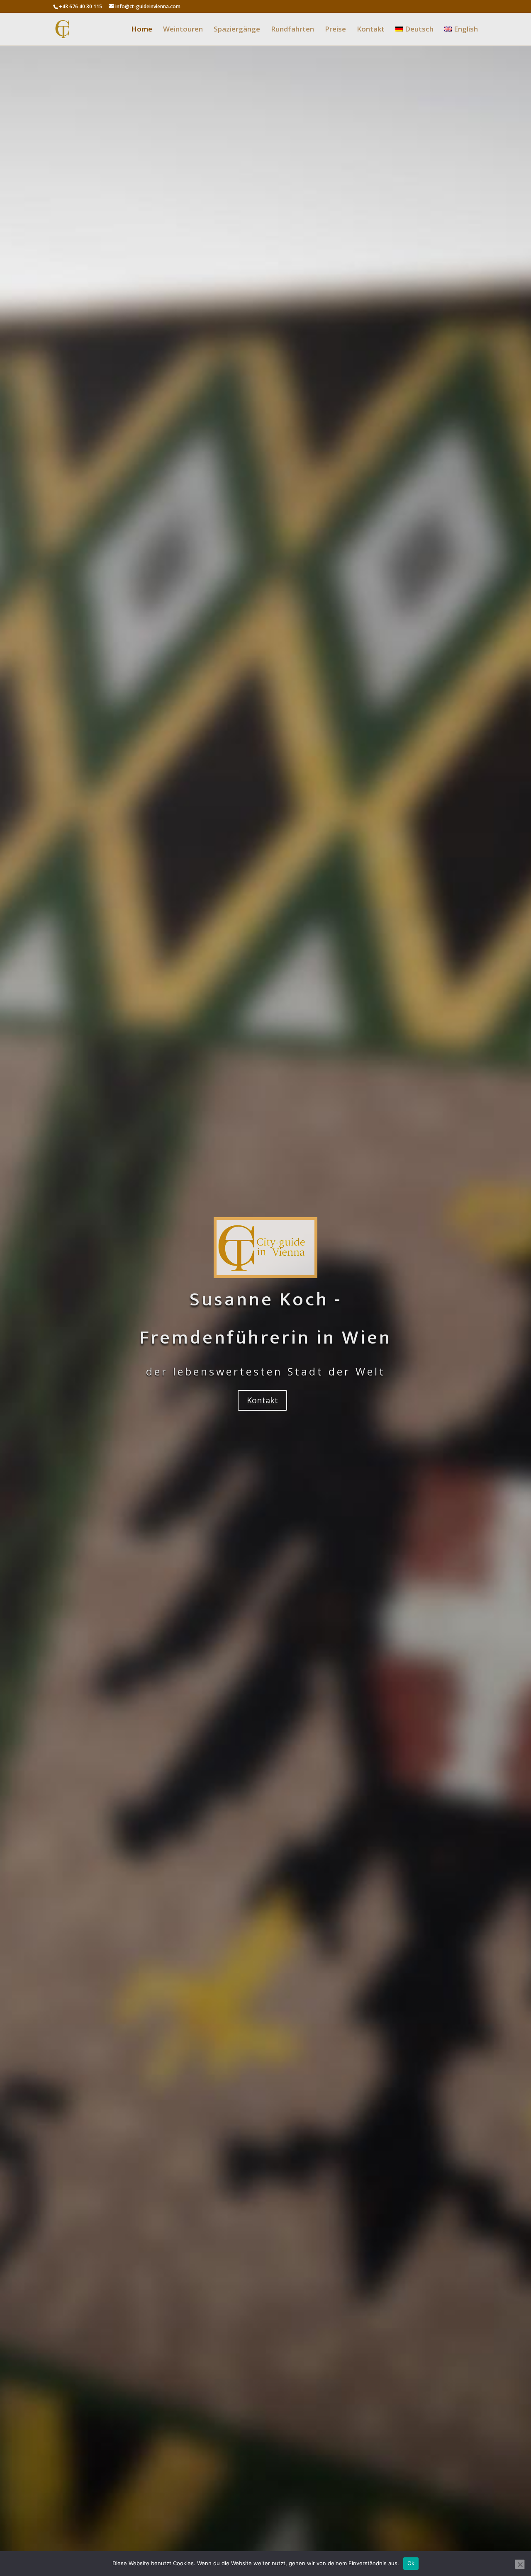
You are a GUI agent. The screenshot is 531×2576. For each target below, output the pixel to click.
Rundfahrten (292, 30)
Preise (335, 30)
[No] (520, 2564)
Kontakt (371, 30)
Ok (411, 2563)
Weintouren (183, 30)
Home (142, 30)
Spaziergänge (237, 30)
